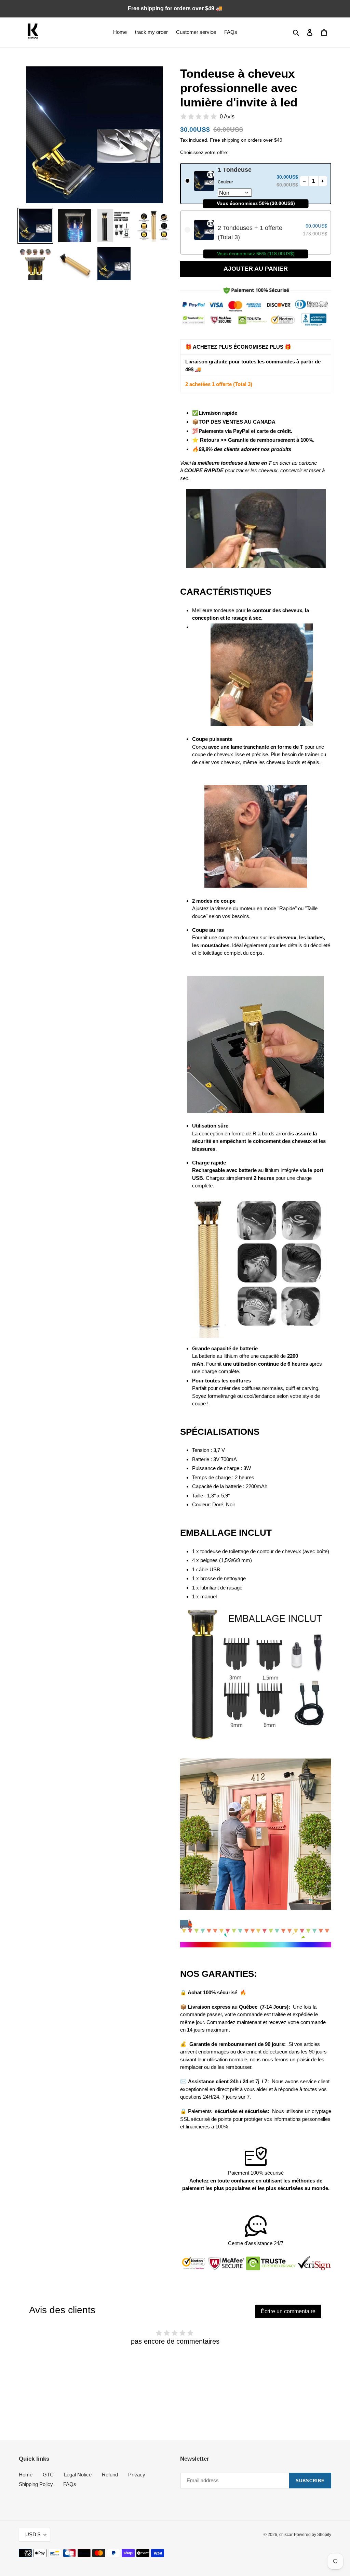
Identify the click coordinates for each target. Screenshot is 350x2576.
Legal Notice (78, 2475)
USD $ (33, 2534)
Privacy (137, 2475)
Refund (110, 2475)
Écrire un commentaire (288, 2311)
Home (26, 2475)
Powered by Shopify (313, 2535)
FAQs (70, 2484)
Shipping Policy (36, 2484)
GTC (48, 2475)
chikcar (286, 2535)
